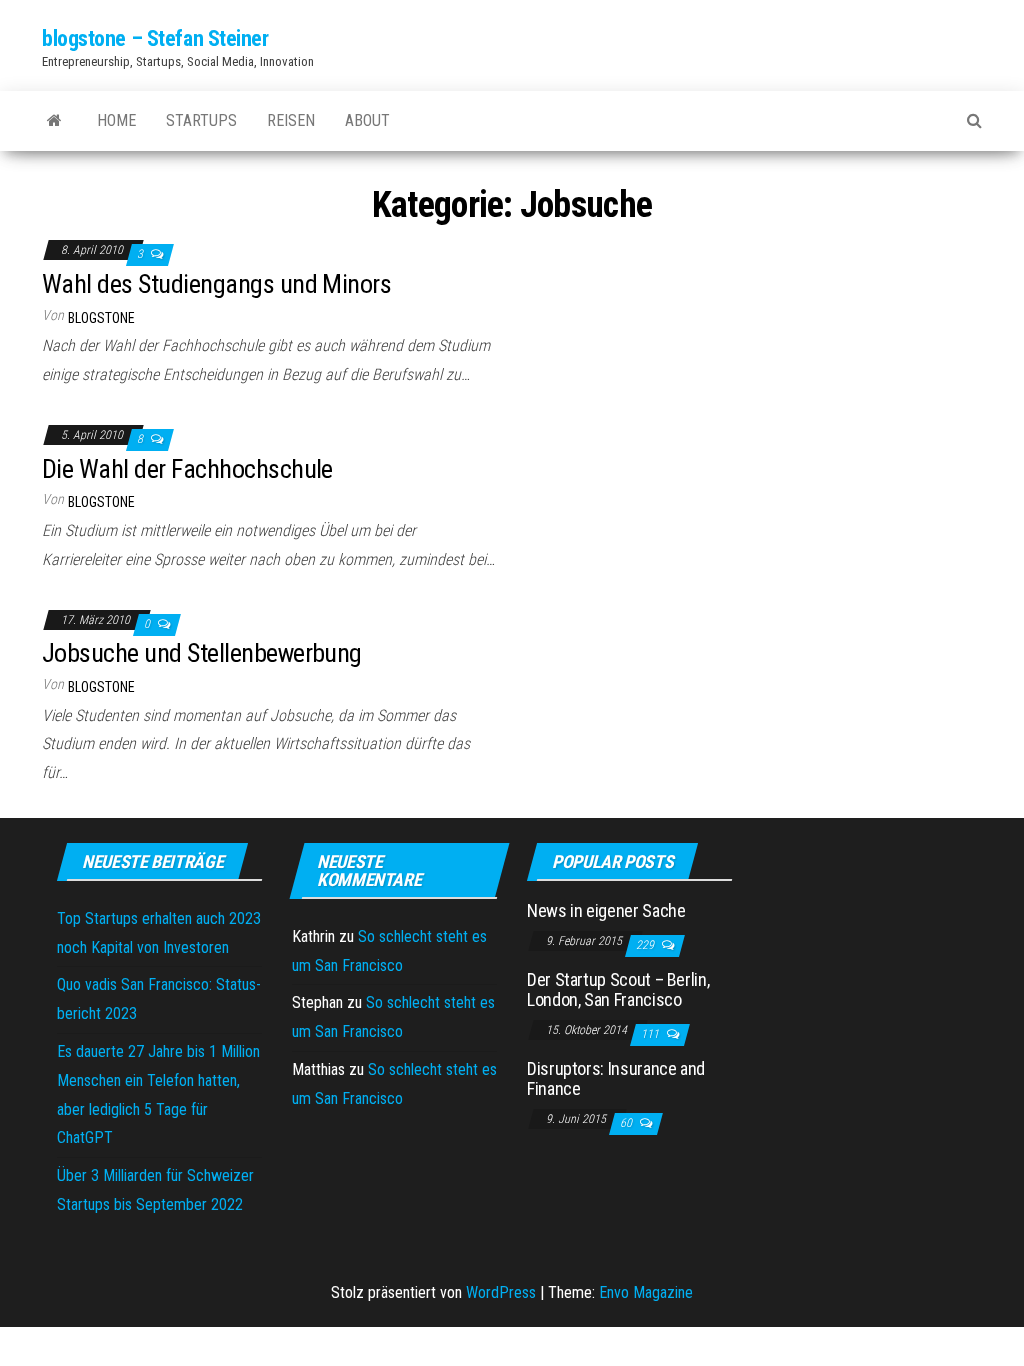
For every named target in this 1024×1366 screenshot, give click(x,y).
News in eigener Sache (606, 910)
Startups (201, 120)
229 (646, 945)
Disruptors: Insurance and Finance (616, 1078)
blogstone (101, 318)
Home (116, 120)
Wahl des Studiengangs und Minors (216, 284)
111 (651, 1034)
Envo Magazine (646, 1292)
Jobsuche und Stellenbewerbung (202, 653)
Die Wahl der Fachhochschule (187, 469)
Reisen (291, 120)
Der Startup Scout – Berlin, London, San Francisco (618, 989)
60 (627, 1123)
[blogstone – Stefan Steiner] (54, 121)
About (367, 120)
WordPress (501, 1292)
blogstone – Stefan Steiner (155, 38)
